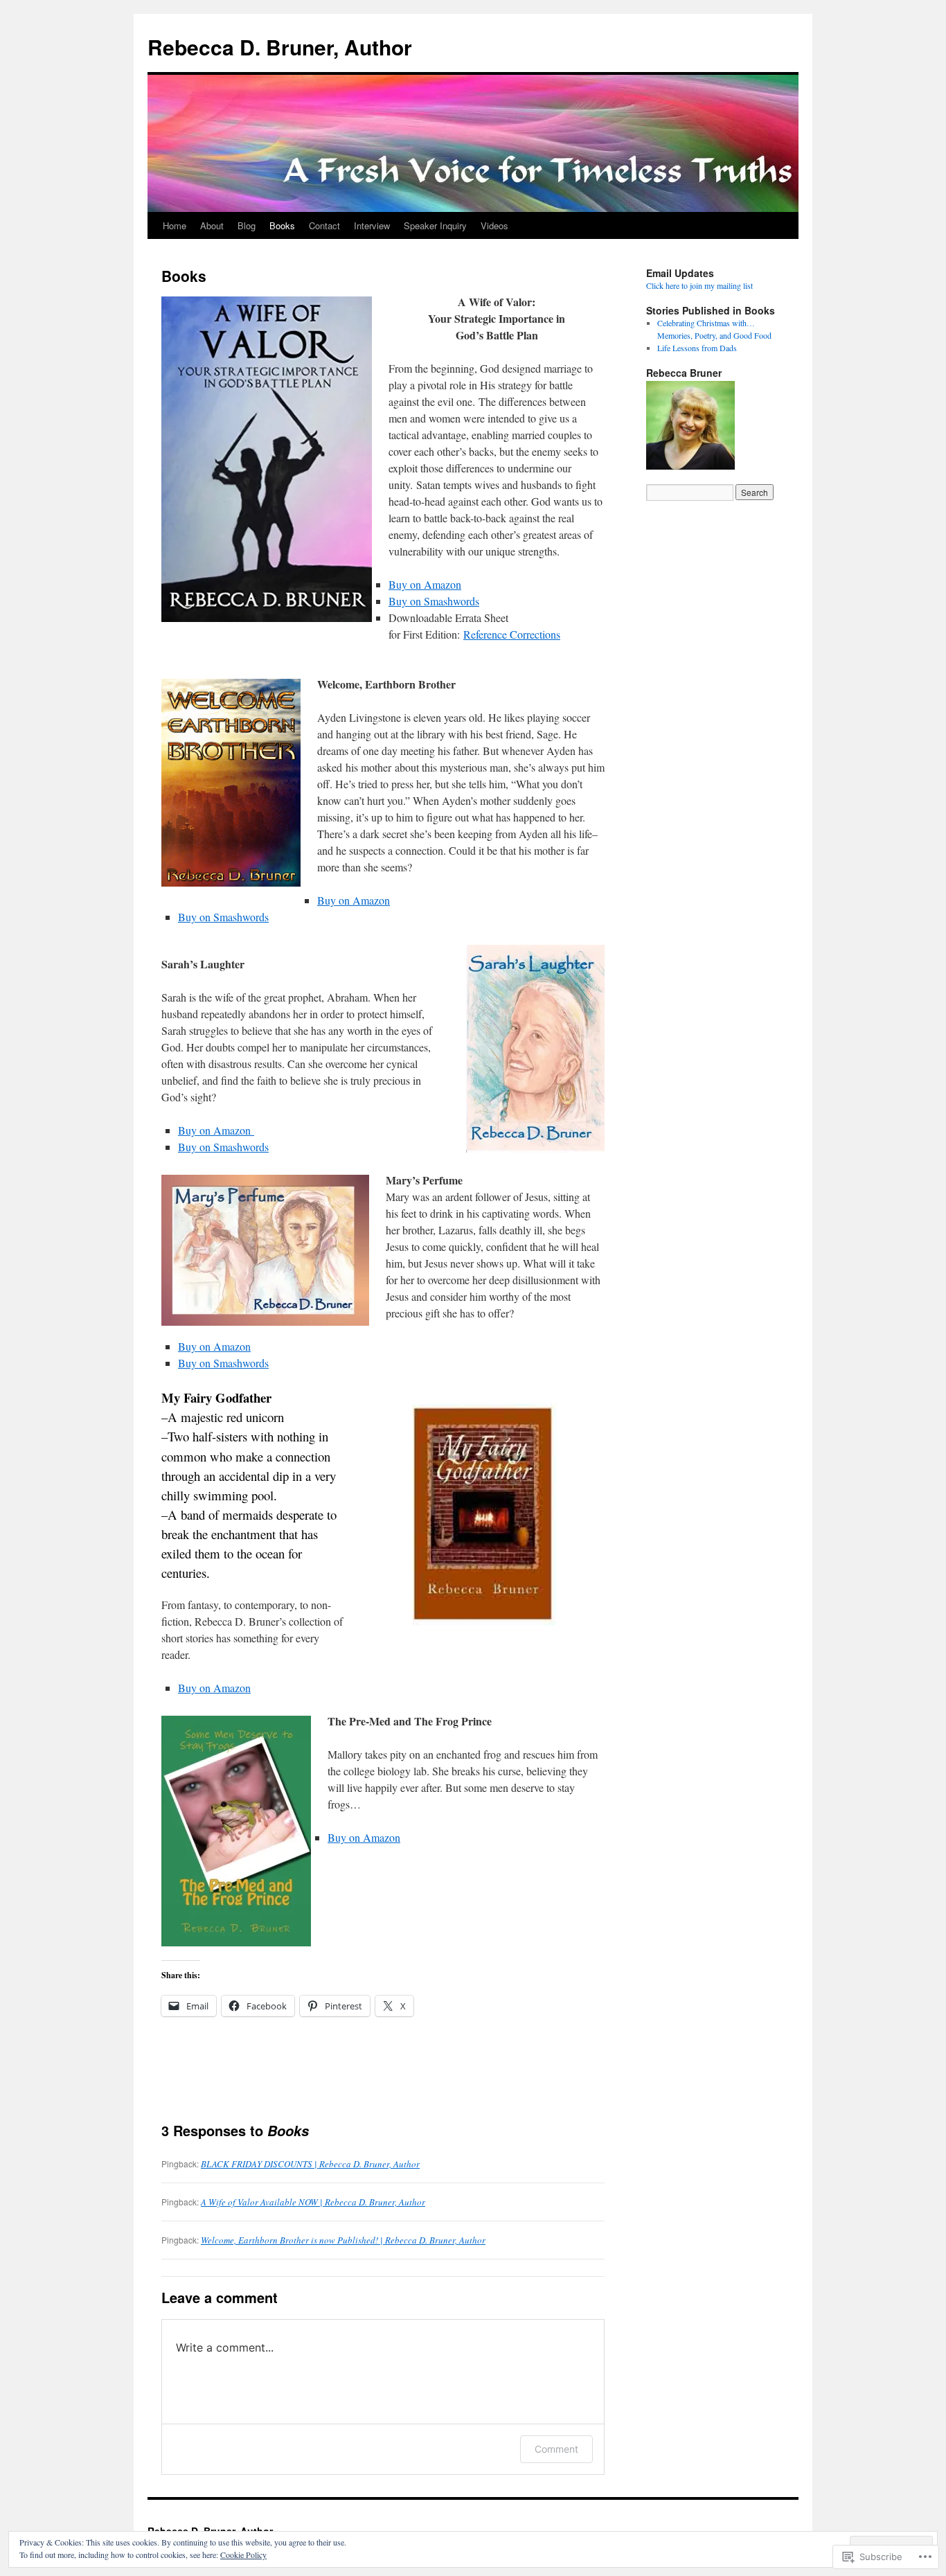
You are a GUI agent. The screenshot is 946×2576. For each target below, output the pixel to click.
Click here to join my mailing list (699, 285)
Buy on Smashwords (434, 601)
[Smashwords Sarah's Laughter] (252, 1130)
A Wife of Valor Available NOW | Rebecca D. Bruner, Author (313, 2202)
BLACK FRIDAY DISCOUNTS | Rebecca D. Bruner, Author (310, 2164)
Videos (494, 225)
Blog (247, 225)
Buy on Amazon (425, 584)
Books (282, 225)
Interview (372, 225)
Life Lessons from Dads (697, 348)
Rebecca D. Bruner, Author (280, 47)
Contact (324, 225)
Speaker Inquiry (435, 225)
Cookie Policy (243, 2555)
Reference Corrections (512, 634)
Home (175, 225)
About (212, 225)
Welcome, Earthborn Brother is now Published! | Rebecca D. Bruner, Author (343, 2240)
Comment (556, 2449)
